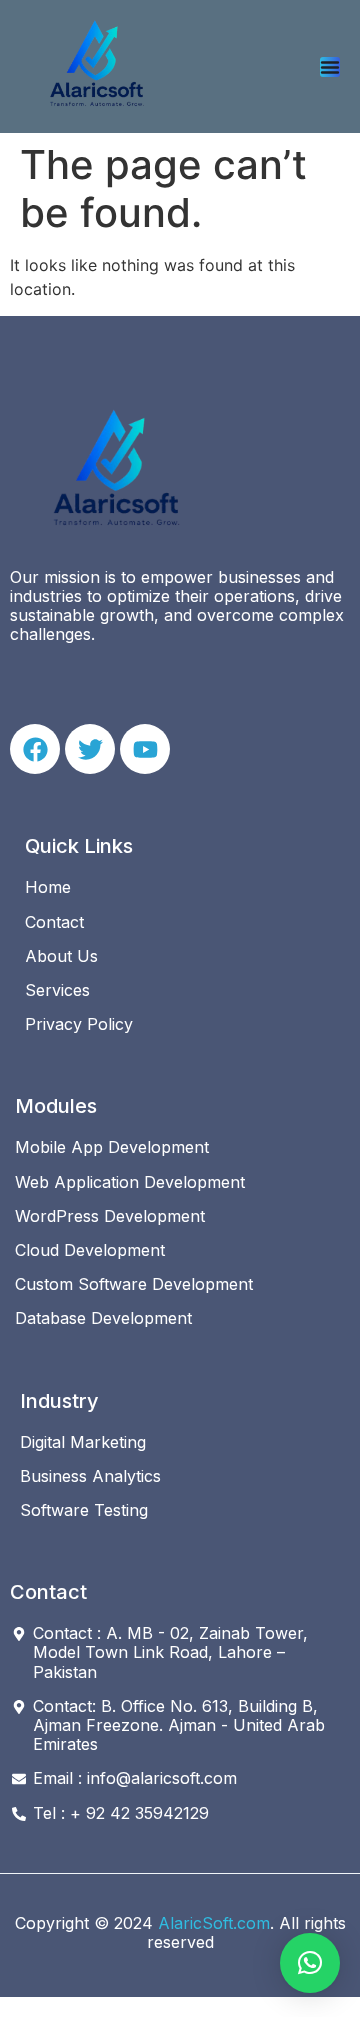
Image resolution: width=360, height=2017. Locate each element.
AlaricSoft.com (214, 1923)
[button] (310, 1963)
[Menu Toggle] (330, 67)
